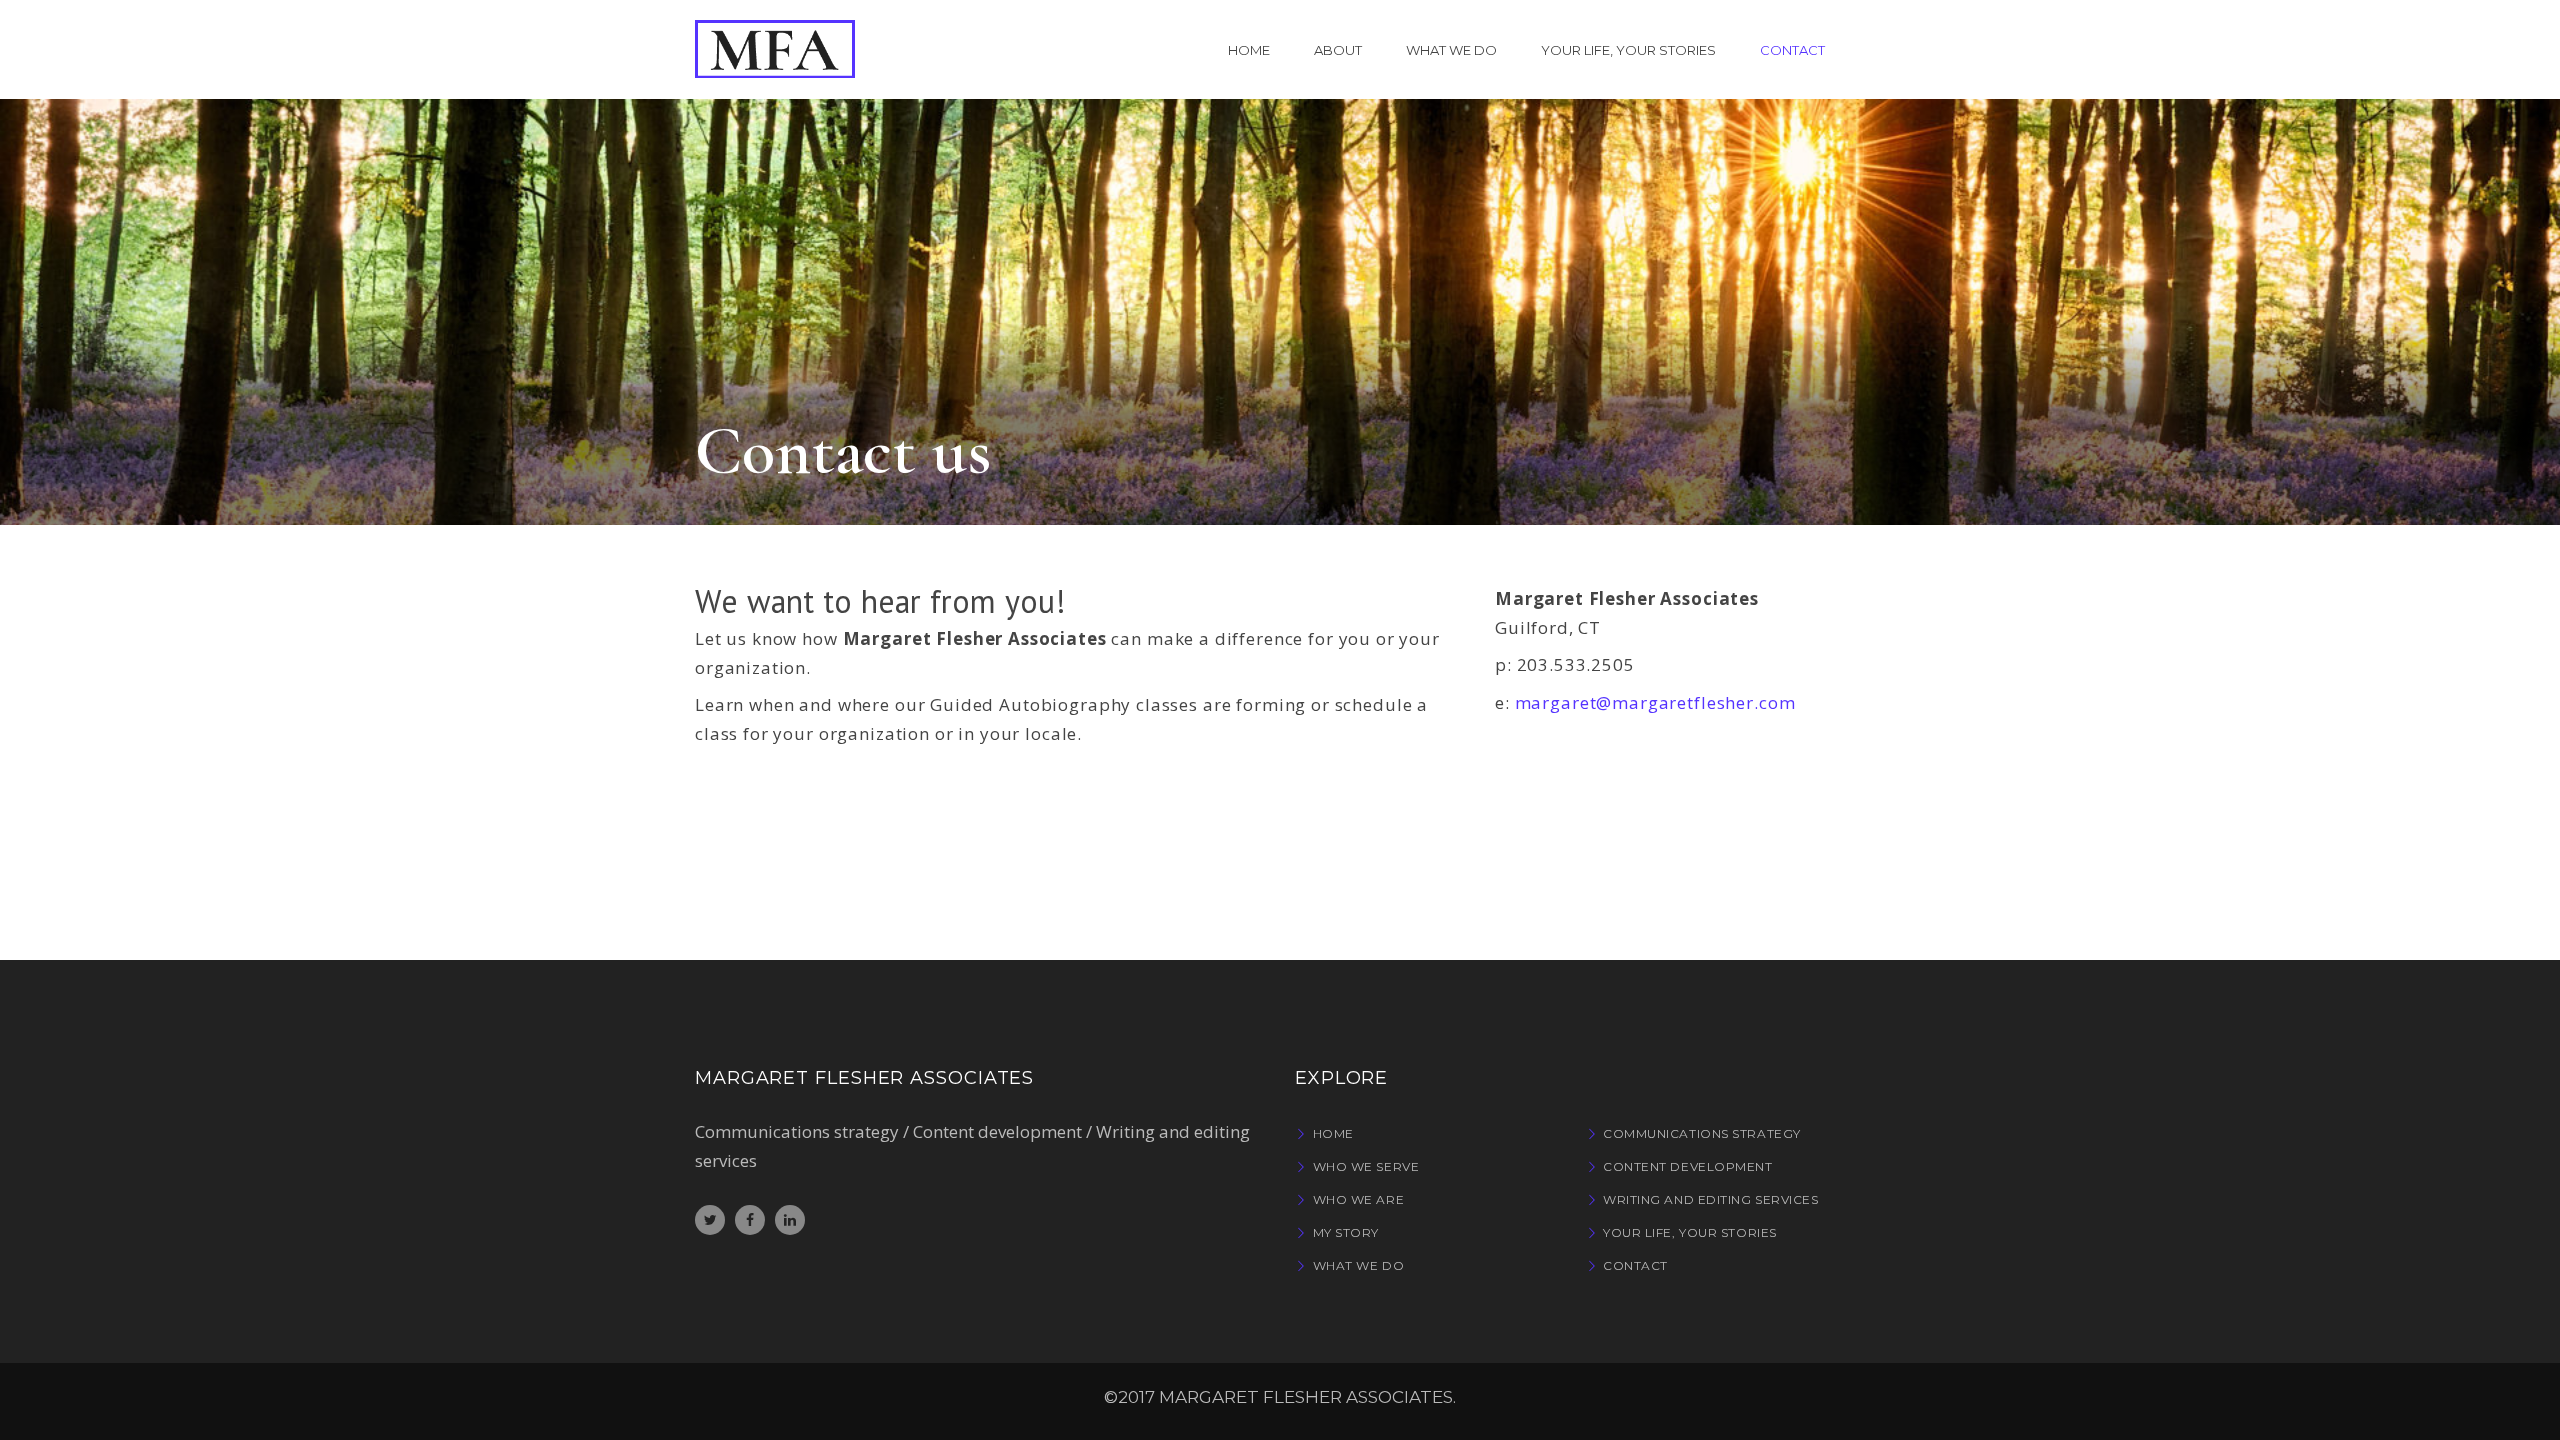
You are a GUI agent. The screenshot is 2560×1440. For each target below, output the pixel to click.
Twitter (710, 1220)
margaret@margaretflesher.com (1655, 702)
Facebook (750, 1220)
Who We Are (1358, 1199)
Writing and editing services (1710, 1199)
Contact (1635, 1265)
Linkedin (790, 1220)
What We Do (1358, 1265)
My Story (1346, 1232)
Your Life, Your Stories (1690, 1232)
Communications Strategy (1702, 1133)
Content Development (1687, 1166)
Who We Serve (1366, 1166)
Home (1333, 1133)
